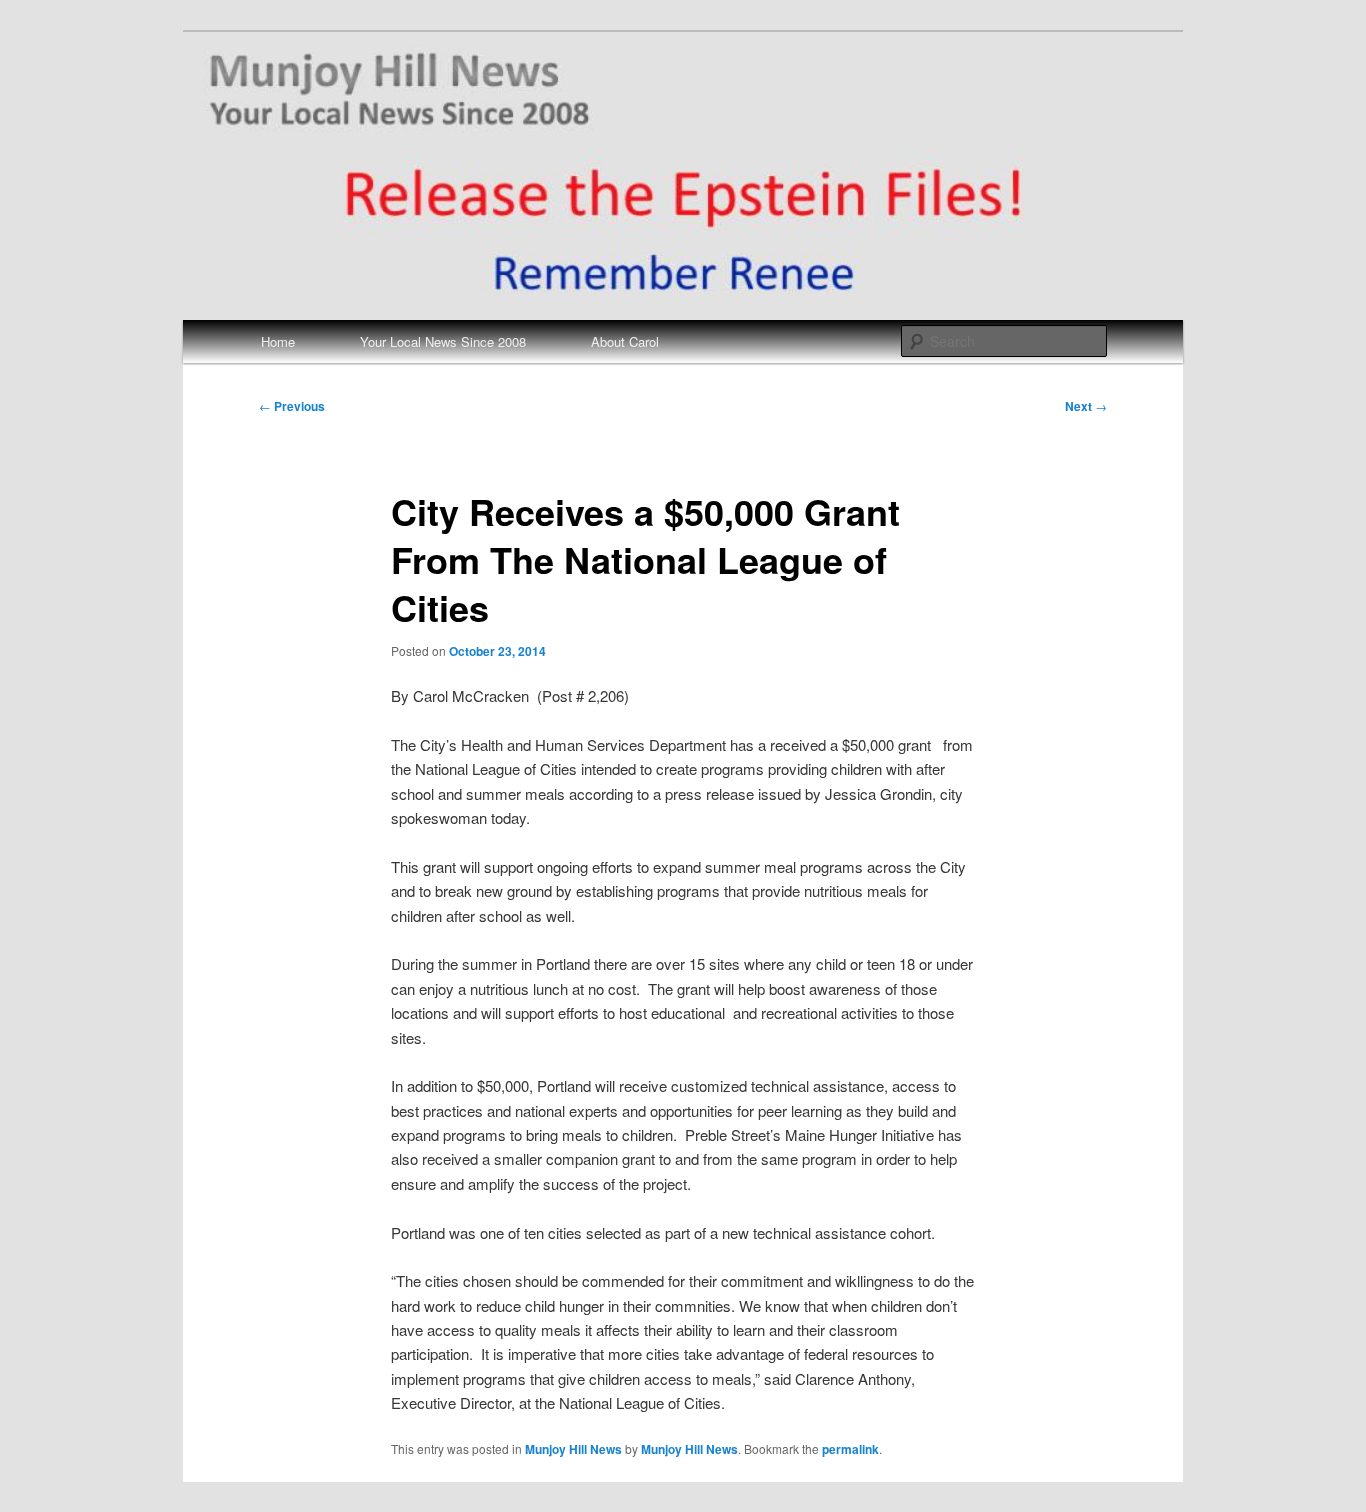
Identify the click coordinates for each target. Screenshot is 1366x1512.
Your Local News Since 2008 (443, 341)
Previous (292, 406)
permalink (850, 1449)
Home (278, 341)
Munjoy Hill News (573, 1449)
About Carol (625, 341)
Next (1086, 406)
